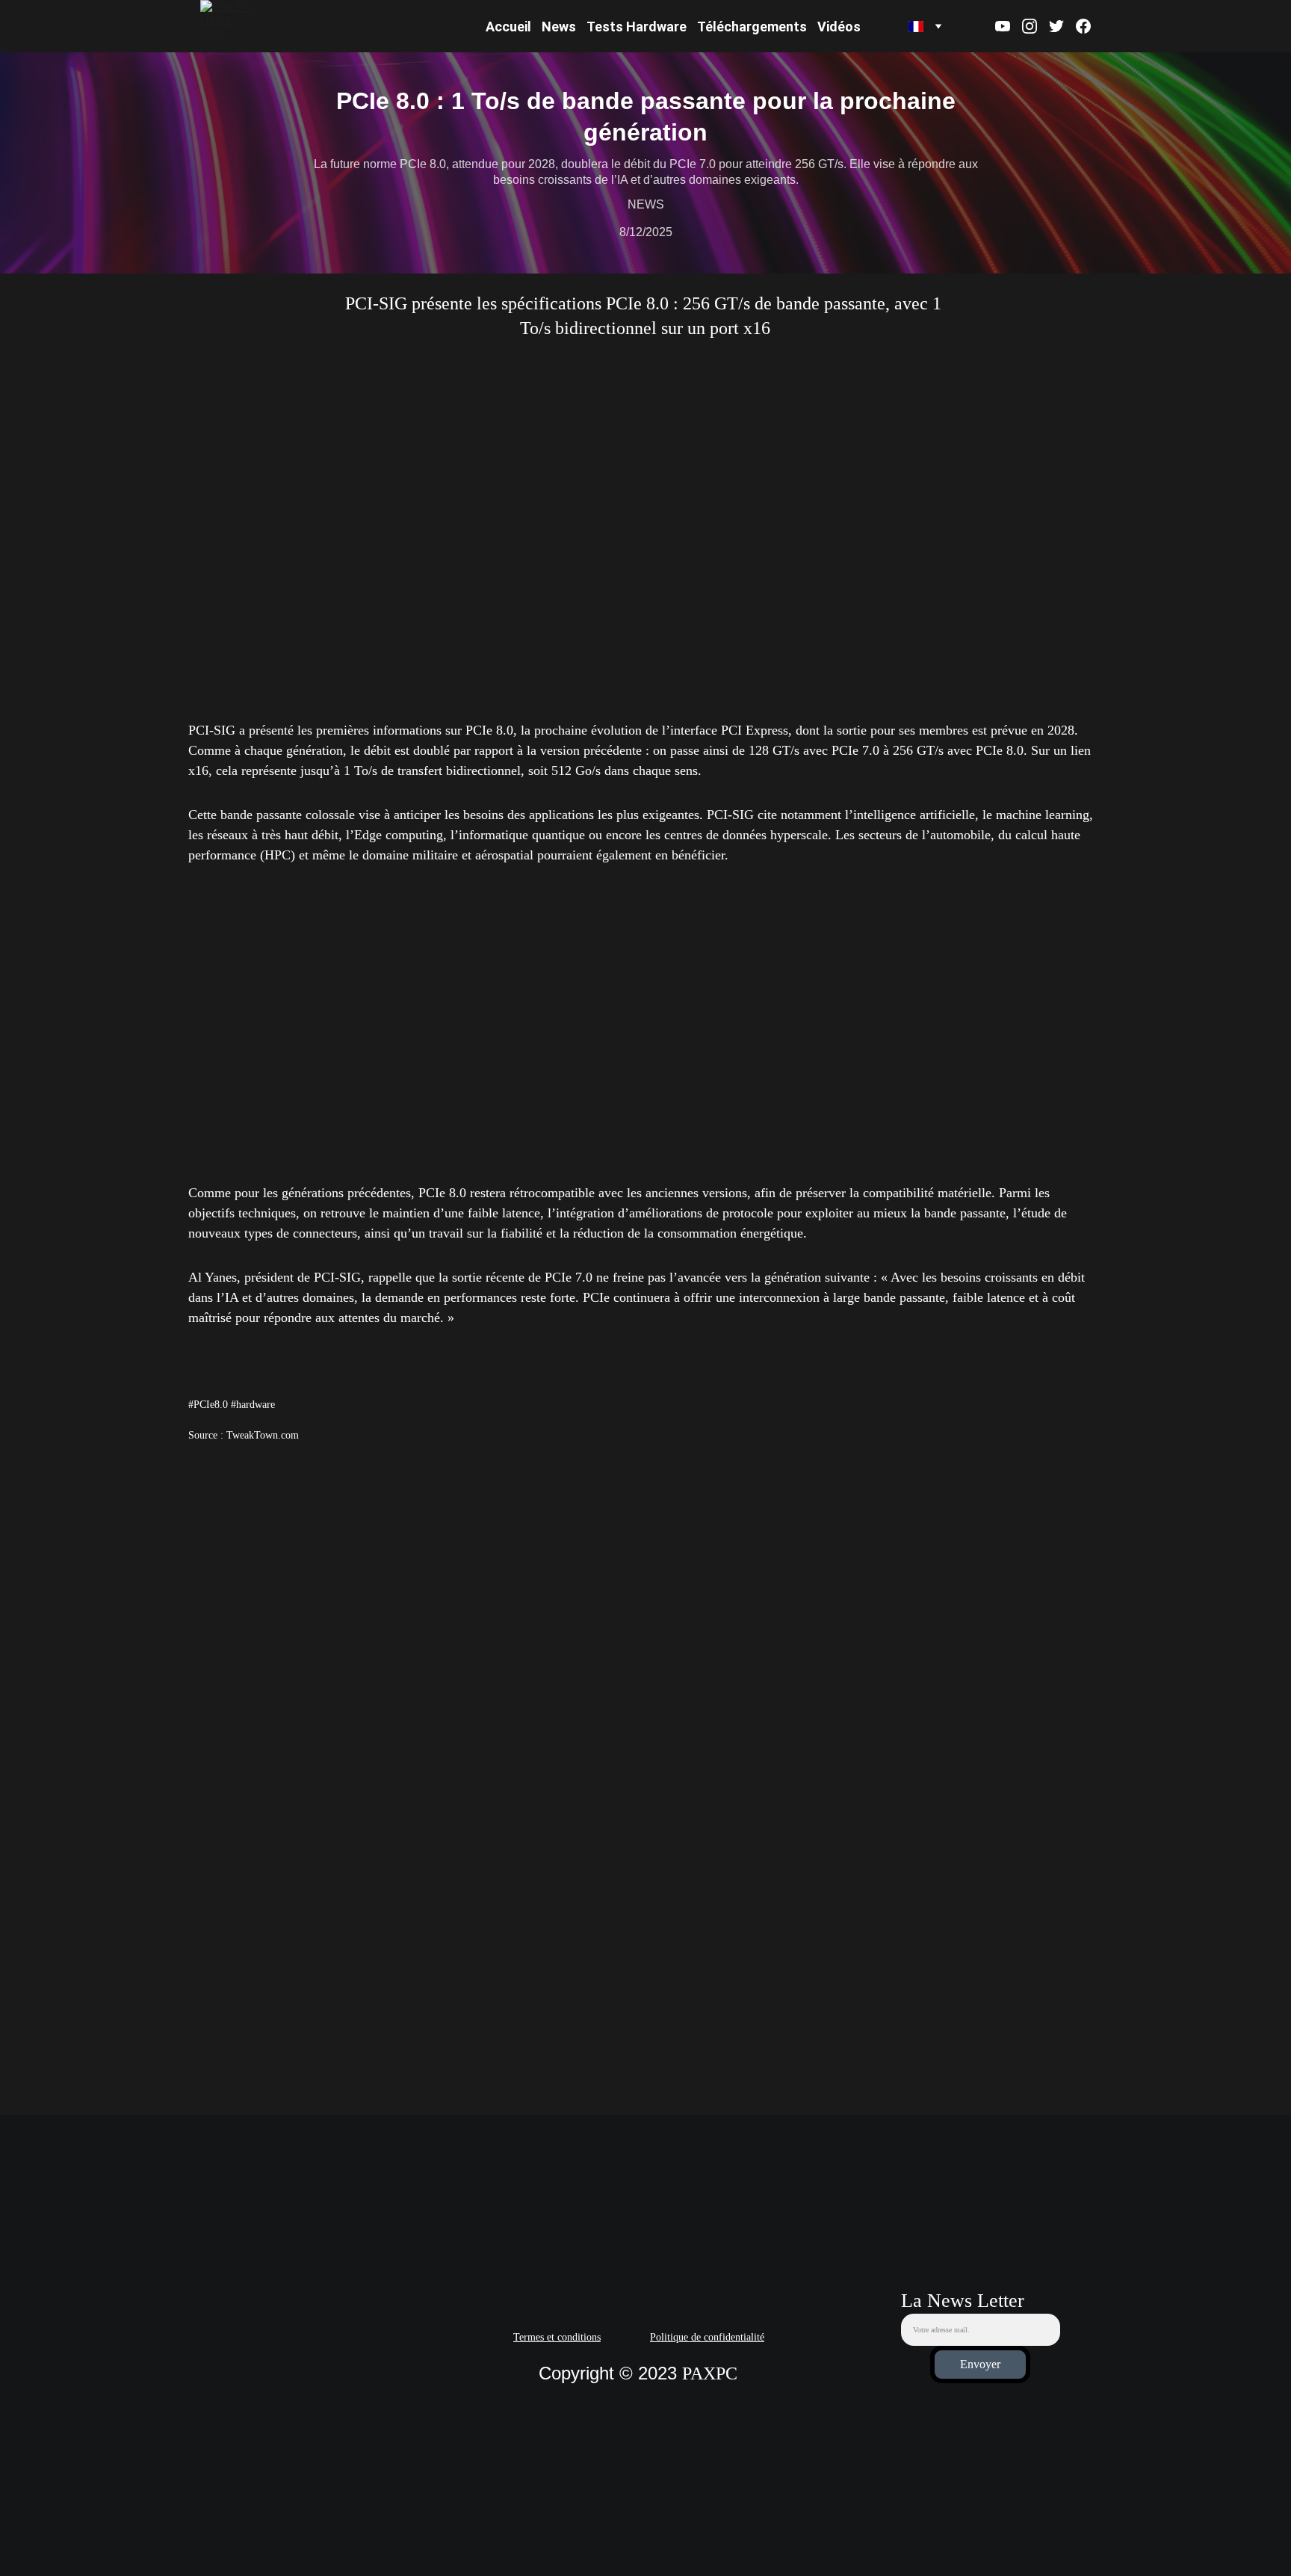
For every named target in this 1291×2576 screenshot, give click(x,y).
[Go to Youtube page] (1009, 26)
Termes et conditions (557, 2337)
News (559, 27)
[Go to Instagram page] (1035, 26)
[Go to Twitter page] (1062, 26)
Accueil (508, 27)
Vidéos (839, 27)
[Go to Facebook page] (1083, 26)
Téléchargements (752, 27)
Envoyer (980, 2364)
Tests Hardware (637, 27)
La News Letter (963, 2301)
